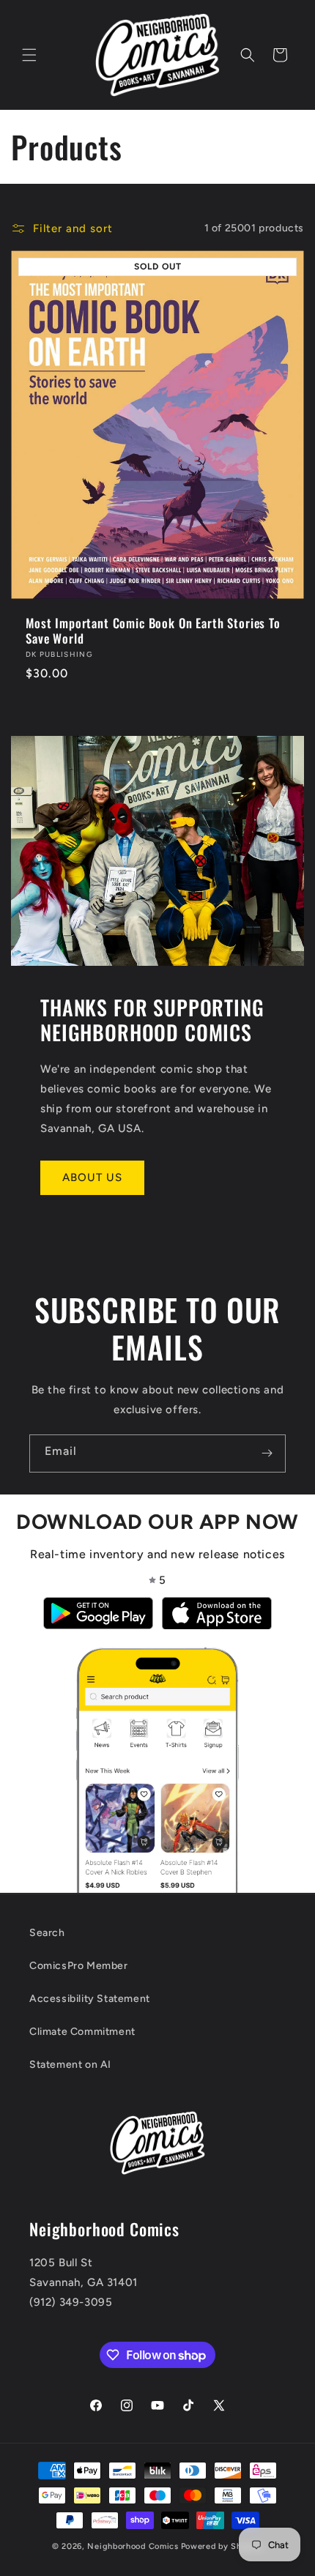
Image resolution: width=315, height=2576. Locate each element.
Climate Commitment (82, 2032)
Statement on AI (70, 2065)
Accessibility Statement (90, 1999)
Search (47, 1933)
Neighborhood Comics (133, 2546)
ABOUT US (92, 1177)
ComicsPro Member (79, 1966)
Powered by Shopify (222, 2546)
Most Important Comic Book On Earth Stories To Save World (153, 631)
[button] (29, 55)
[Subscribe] (267, 1453)
